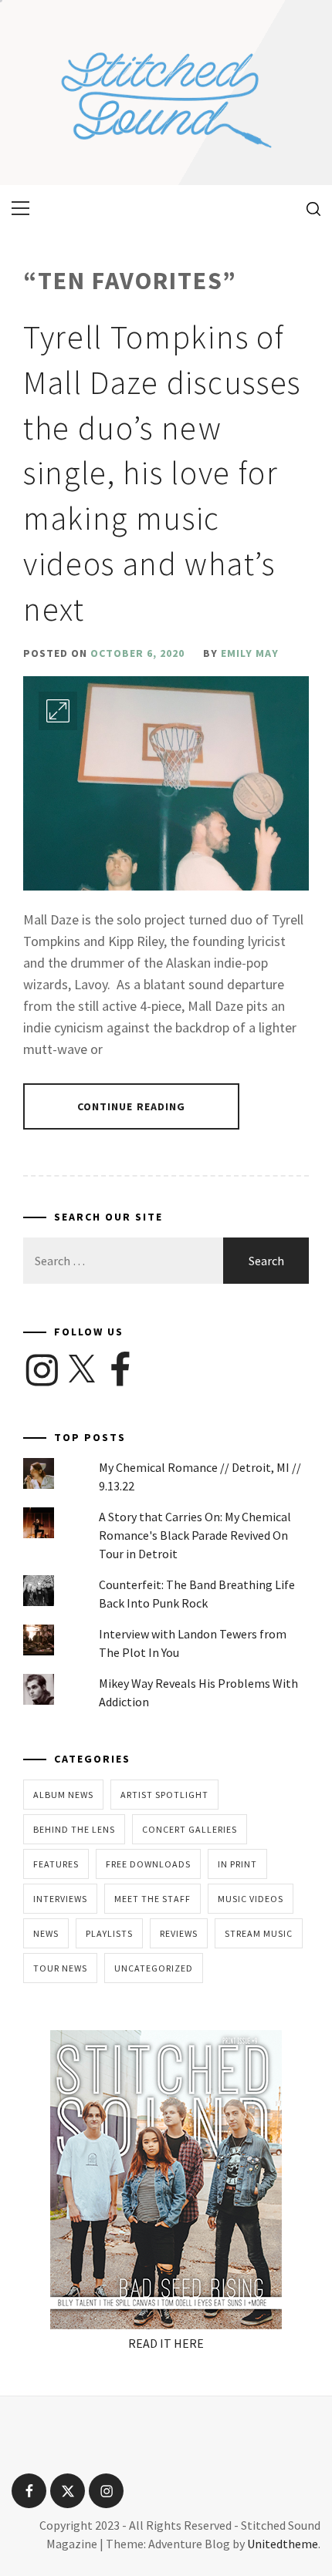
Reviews (179, 1933)
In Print (237, 1864)
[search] (308, 208)
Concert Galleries (190, 1829)
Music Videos (251, 1899)
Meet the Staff (152, 1899)
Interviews (60, 1899)
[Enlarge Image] (58, 711)
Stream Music (259, 1933)
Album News (63, 1795)
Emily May (250, 653)
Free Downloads (148, 1864)
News (46, 1933)
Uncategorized (154, 1968)
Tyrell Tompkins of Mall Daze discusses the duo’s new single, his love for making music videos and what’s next (162, 473)
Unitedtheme (283, 2544)
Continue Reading (132, 1106)
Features (56, 1864)
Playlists (109, 1933)
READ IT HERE (166, 2343)
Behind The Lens (74, 1829)
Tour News (60, 1968)
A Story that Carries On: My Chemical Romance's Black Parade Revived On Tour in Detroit (195, 1535)
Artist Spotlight (164, 1795)
